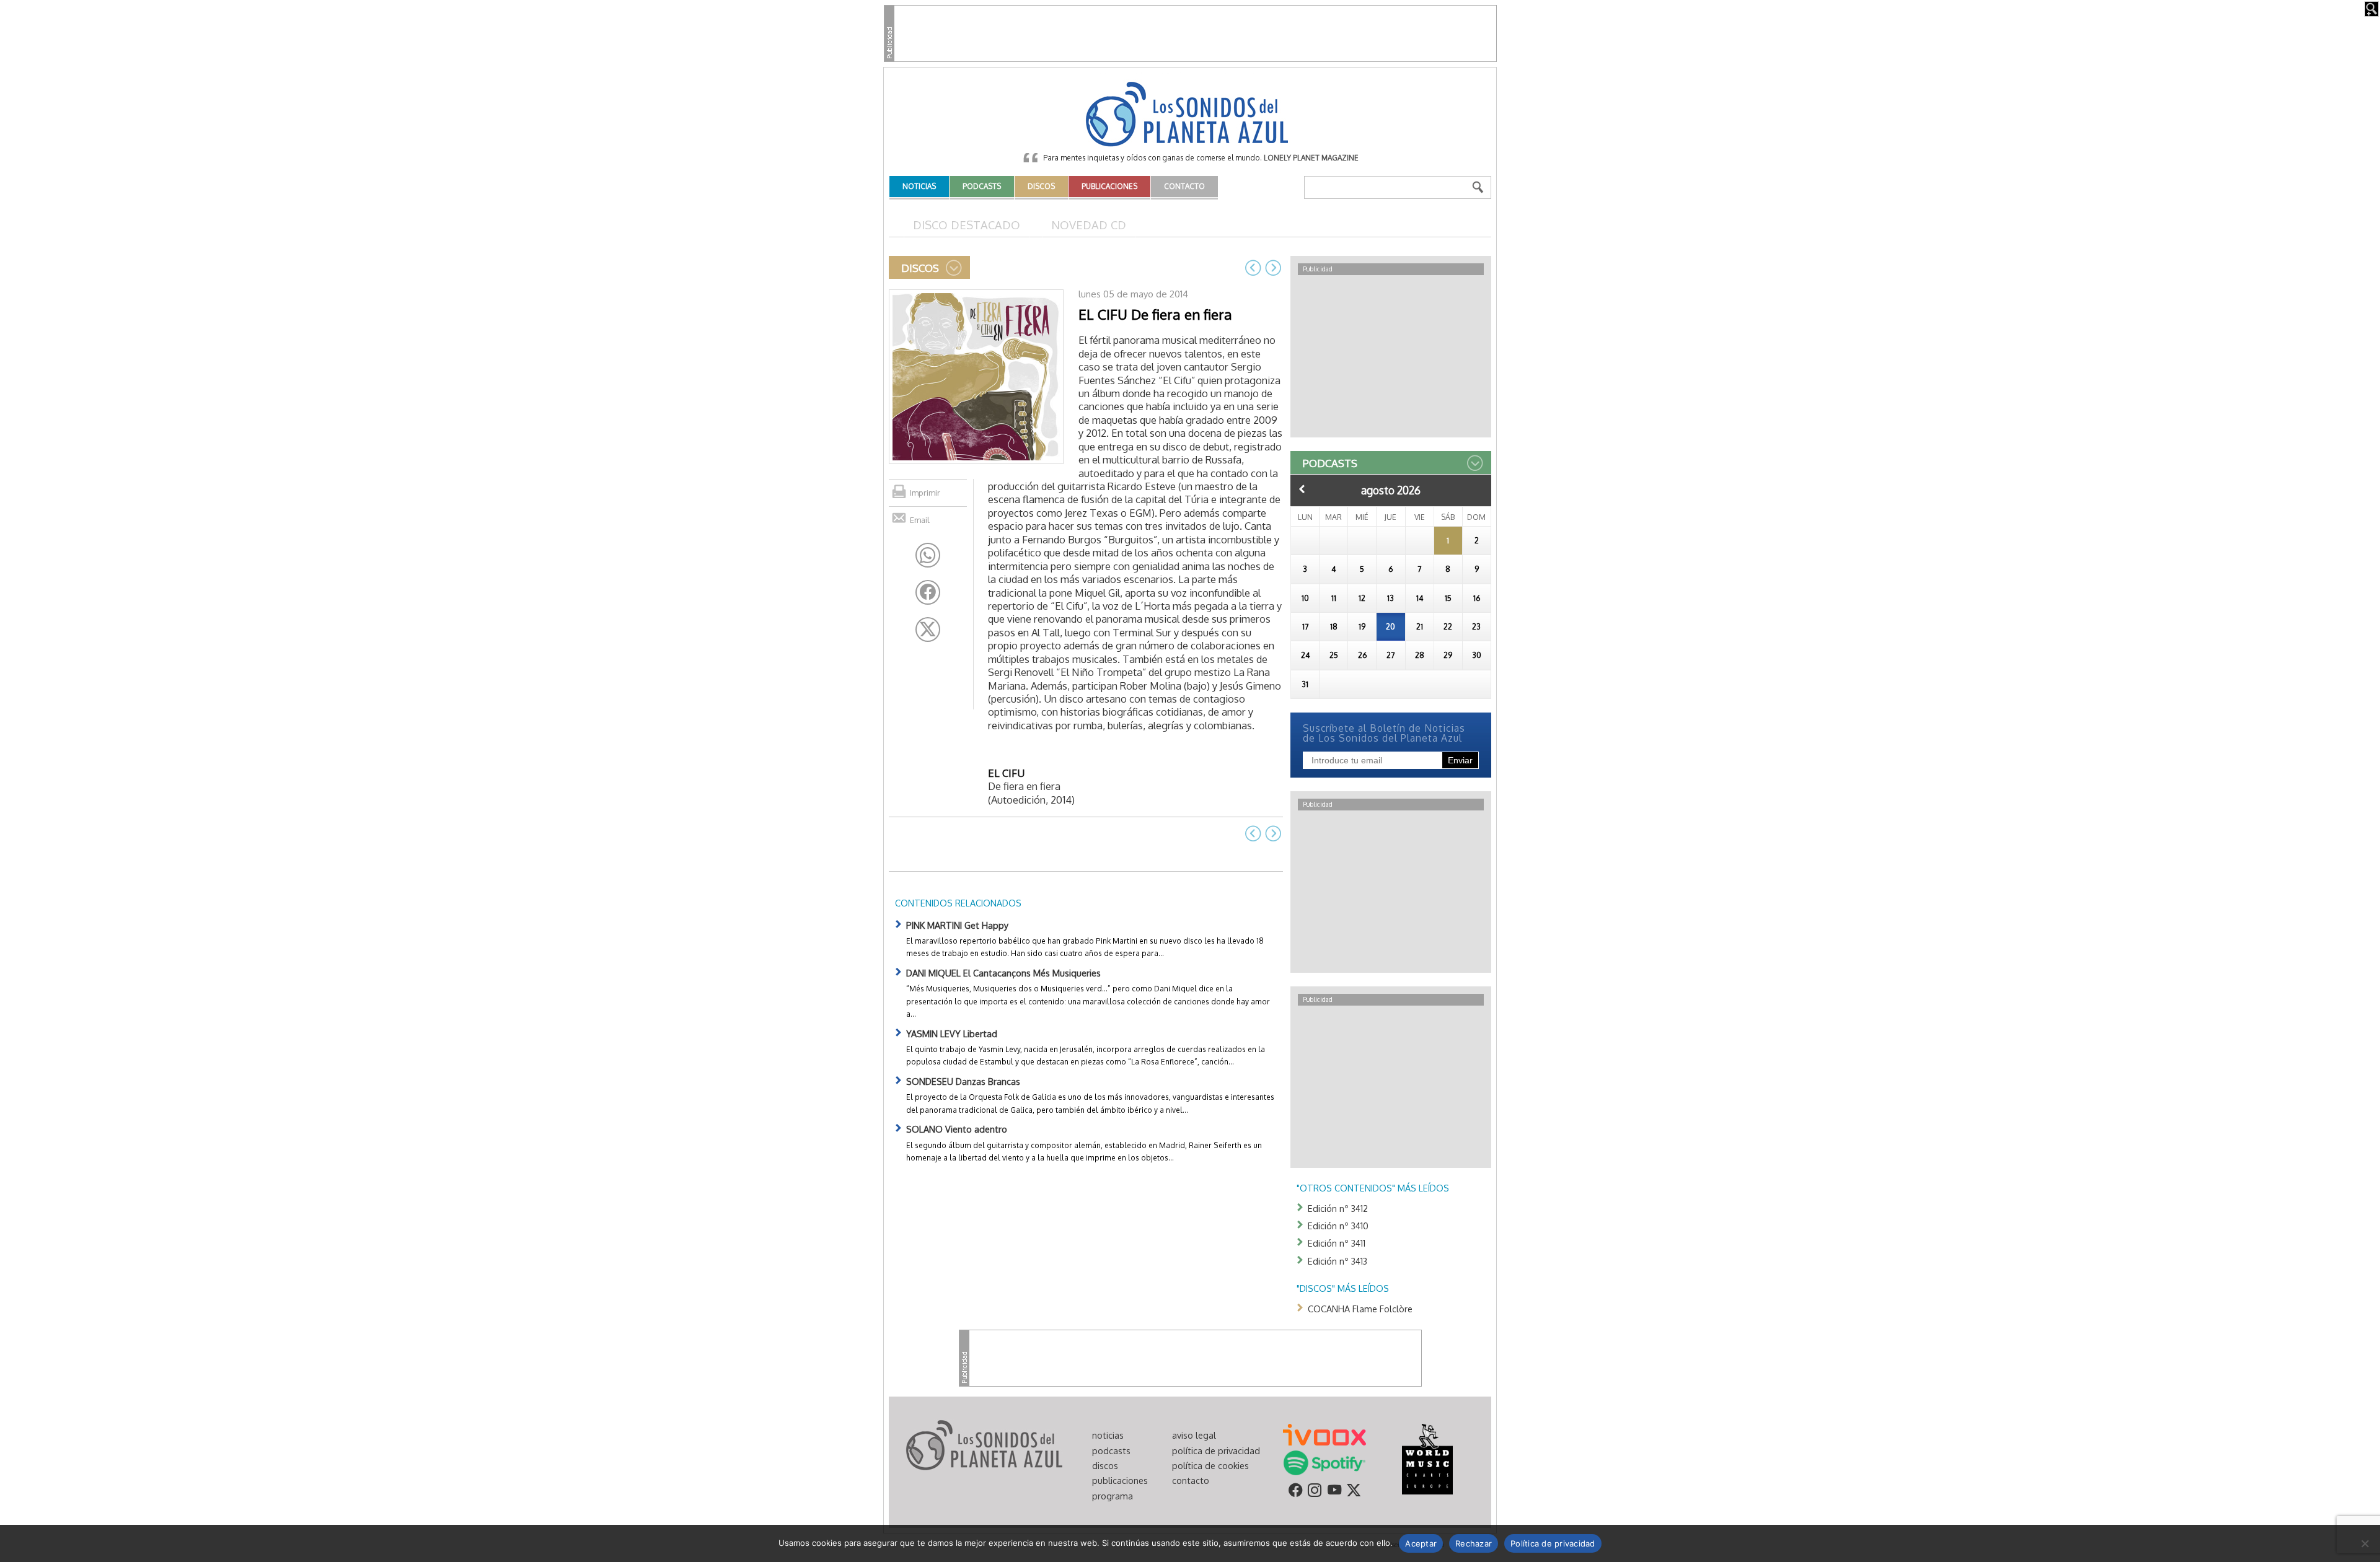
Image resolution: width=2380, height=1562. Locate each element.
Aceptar (1421, 1543)
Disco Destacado (967, 225)
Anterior (1302, 489)
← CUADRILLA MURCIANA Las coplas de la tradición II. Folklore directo (1253, 268)
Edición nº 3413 (1338, 1261)
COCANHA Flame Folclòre (1360, 1309)
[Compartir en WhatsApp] (928, 555)
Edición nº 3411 (1337, 1243)
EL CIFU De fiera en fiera (1155, 314)
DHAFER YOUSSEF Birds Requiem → (1273, 268)
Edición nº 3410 (1338, 1226)
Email (920, 520)
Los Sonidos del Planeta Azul (1190, 115)
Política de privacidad (1553, 1543)
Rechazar (1474, 1543)
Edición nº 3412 (1338, 1208)
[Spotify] (1324, 1462)
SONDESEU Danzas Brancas (963, 1081)
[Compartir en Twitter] (928, 630)
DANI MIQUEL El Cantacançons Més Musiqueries (1003, 973)
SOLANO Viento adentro (957, 1129)
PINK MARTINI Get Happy (957, 925)
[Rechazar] (2365, 1543)
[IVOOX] (1324, 1434)
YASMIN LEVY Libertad (952, 1033)
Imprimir (925, 493)
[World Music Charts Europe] (1427, 1459)
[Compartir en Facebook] (928, 592)
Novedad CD (1089, 225)
